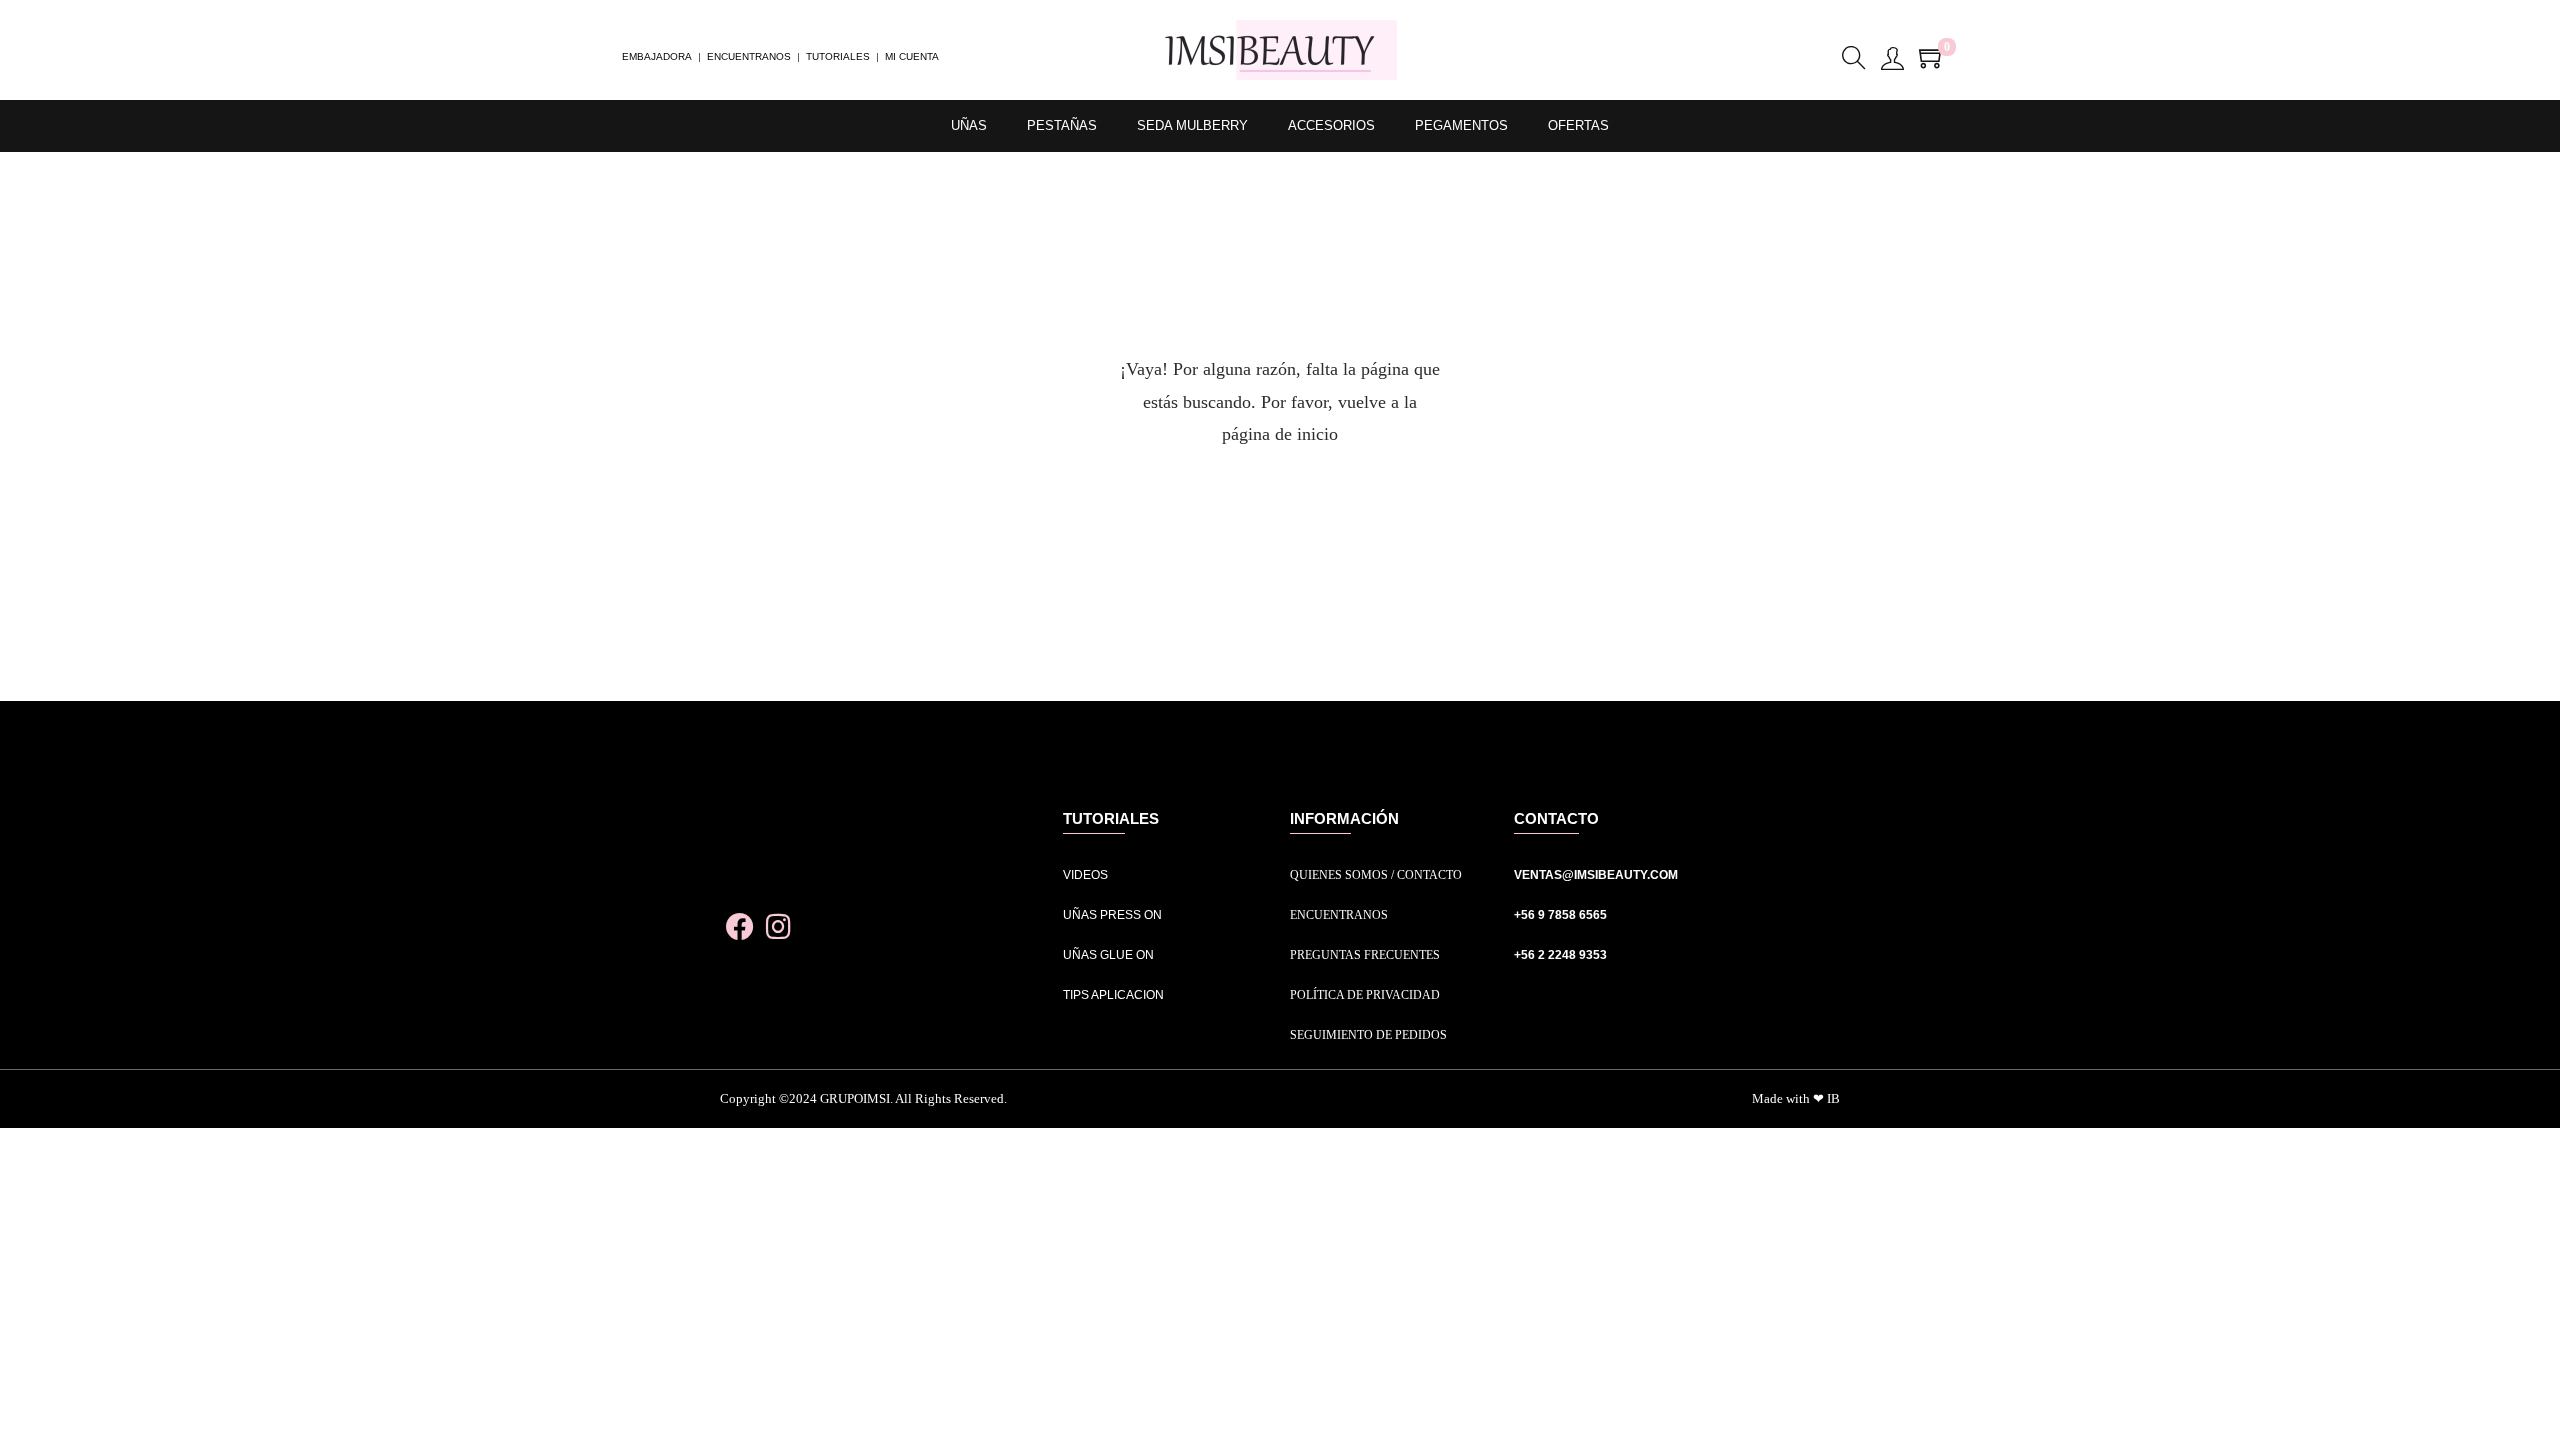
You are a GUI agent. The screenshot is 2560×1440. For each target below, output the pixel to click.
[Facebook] (739, 927)
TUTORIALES (838, 56)
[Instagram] (778, 927)
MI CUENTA (912, 56)
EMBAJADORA (657, 56)
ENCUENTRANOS (749, 56)
